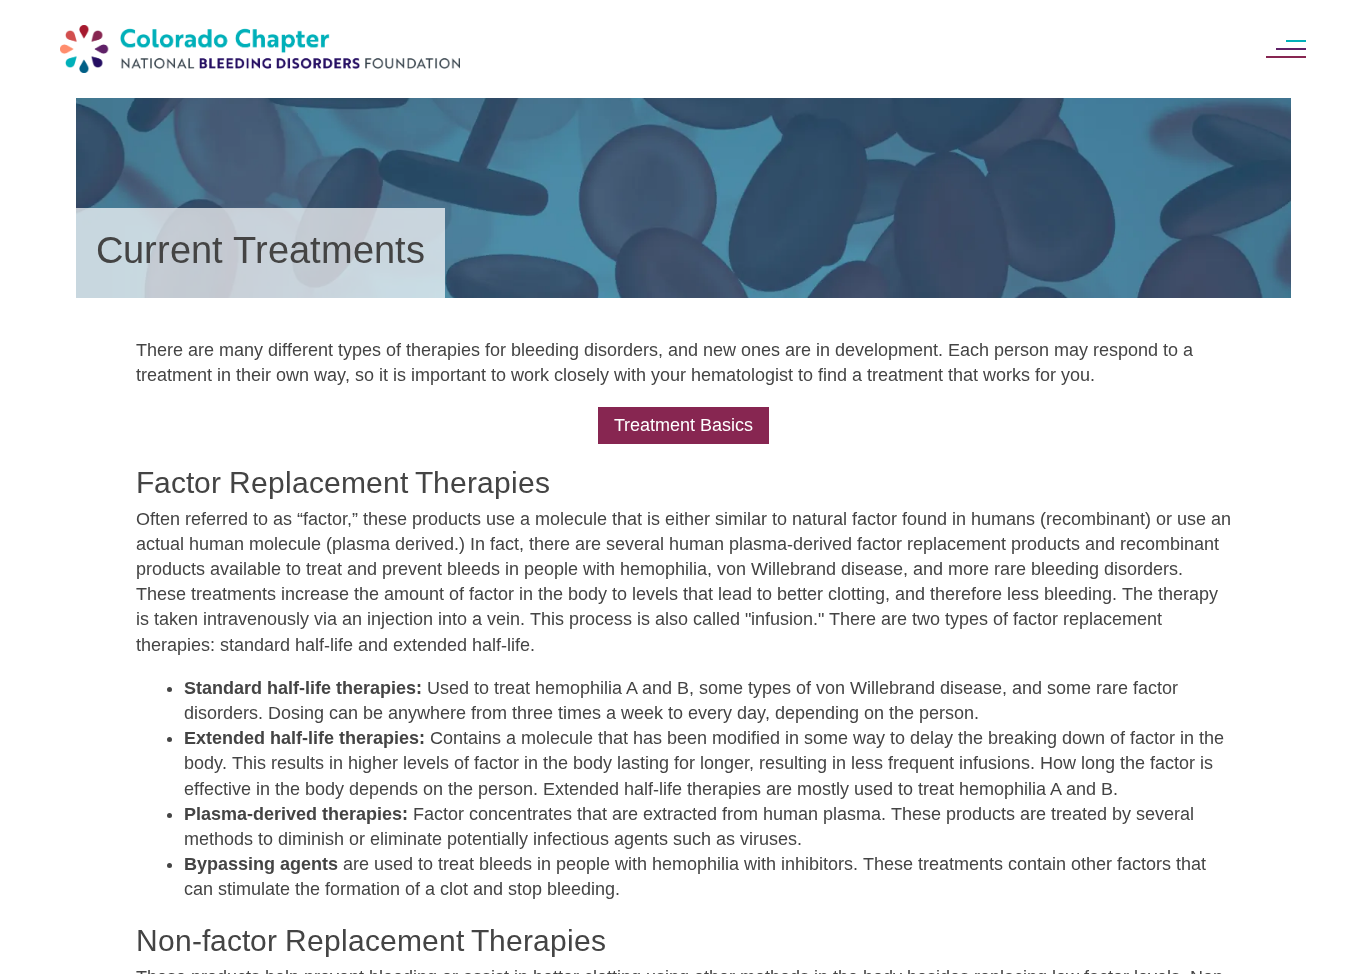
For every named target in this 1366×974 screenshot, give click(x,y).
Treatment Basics (683, 425)
